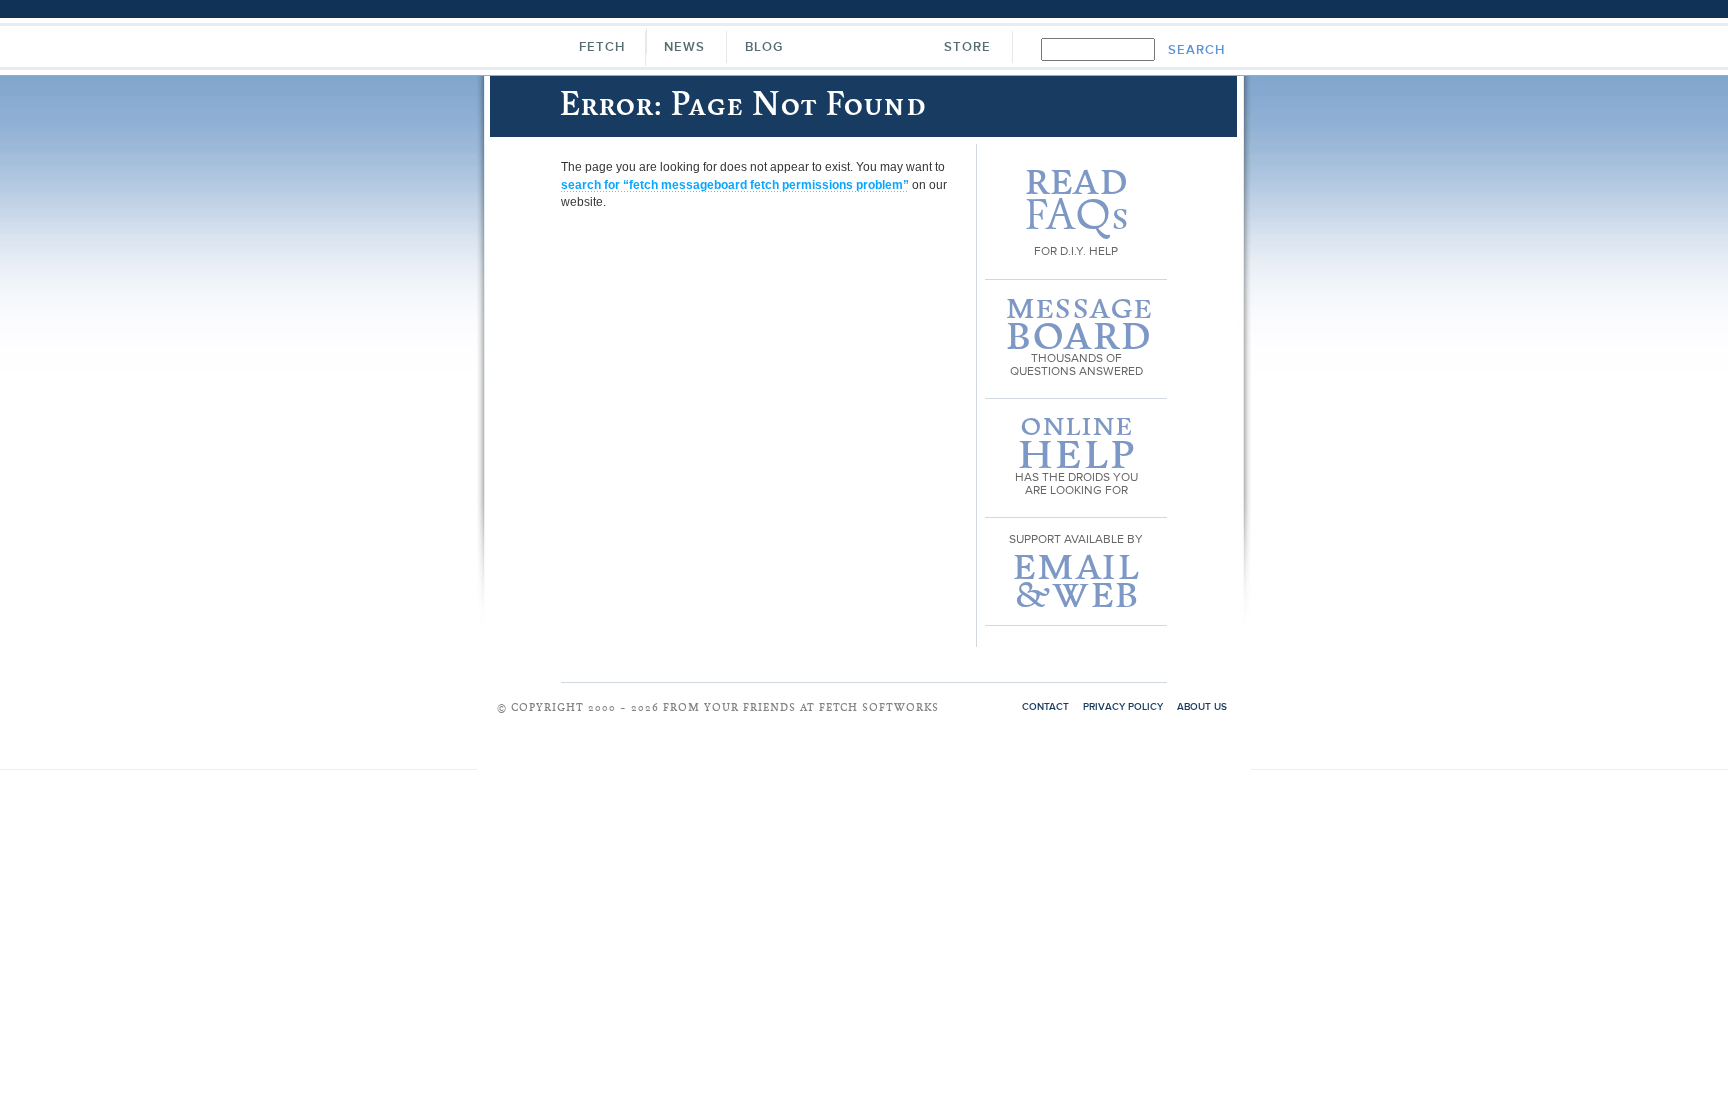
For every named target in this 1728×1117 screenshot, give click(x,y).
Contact (1045, 707)
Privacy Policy (1123, 707)
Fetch (602, 47)
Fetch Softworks (862, 49)
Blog (764, 47)
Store (967, 47)
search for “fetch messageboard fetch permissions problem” (735, 185)
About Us (1202, 707)
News (684, 47)
